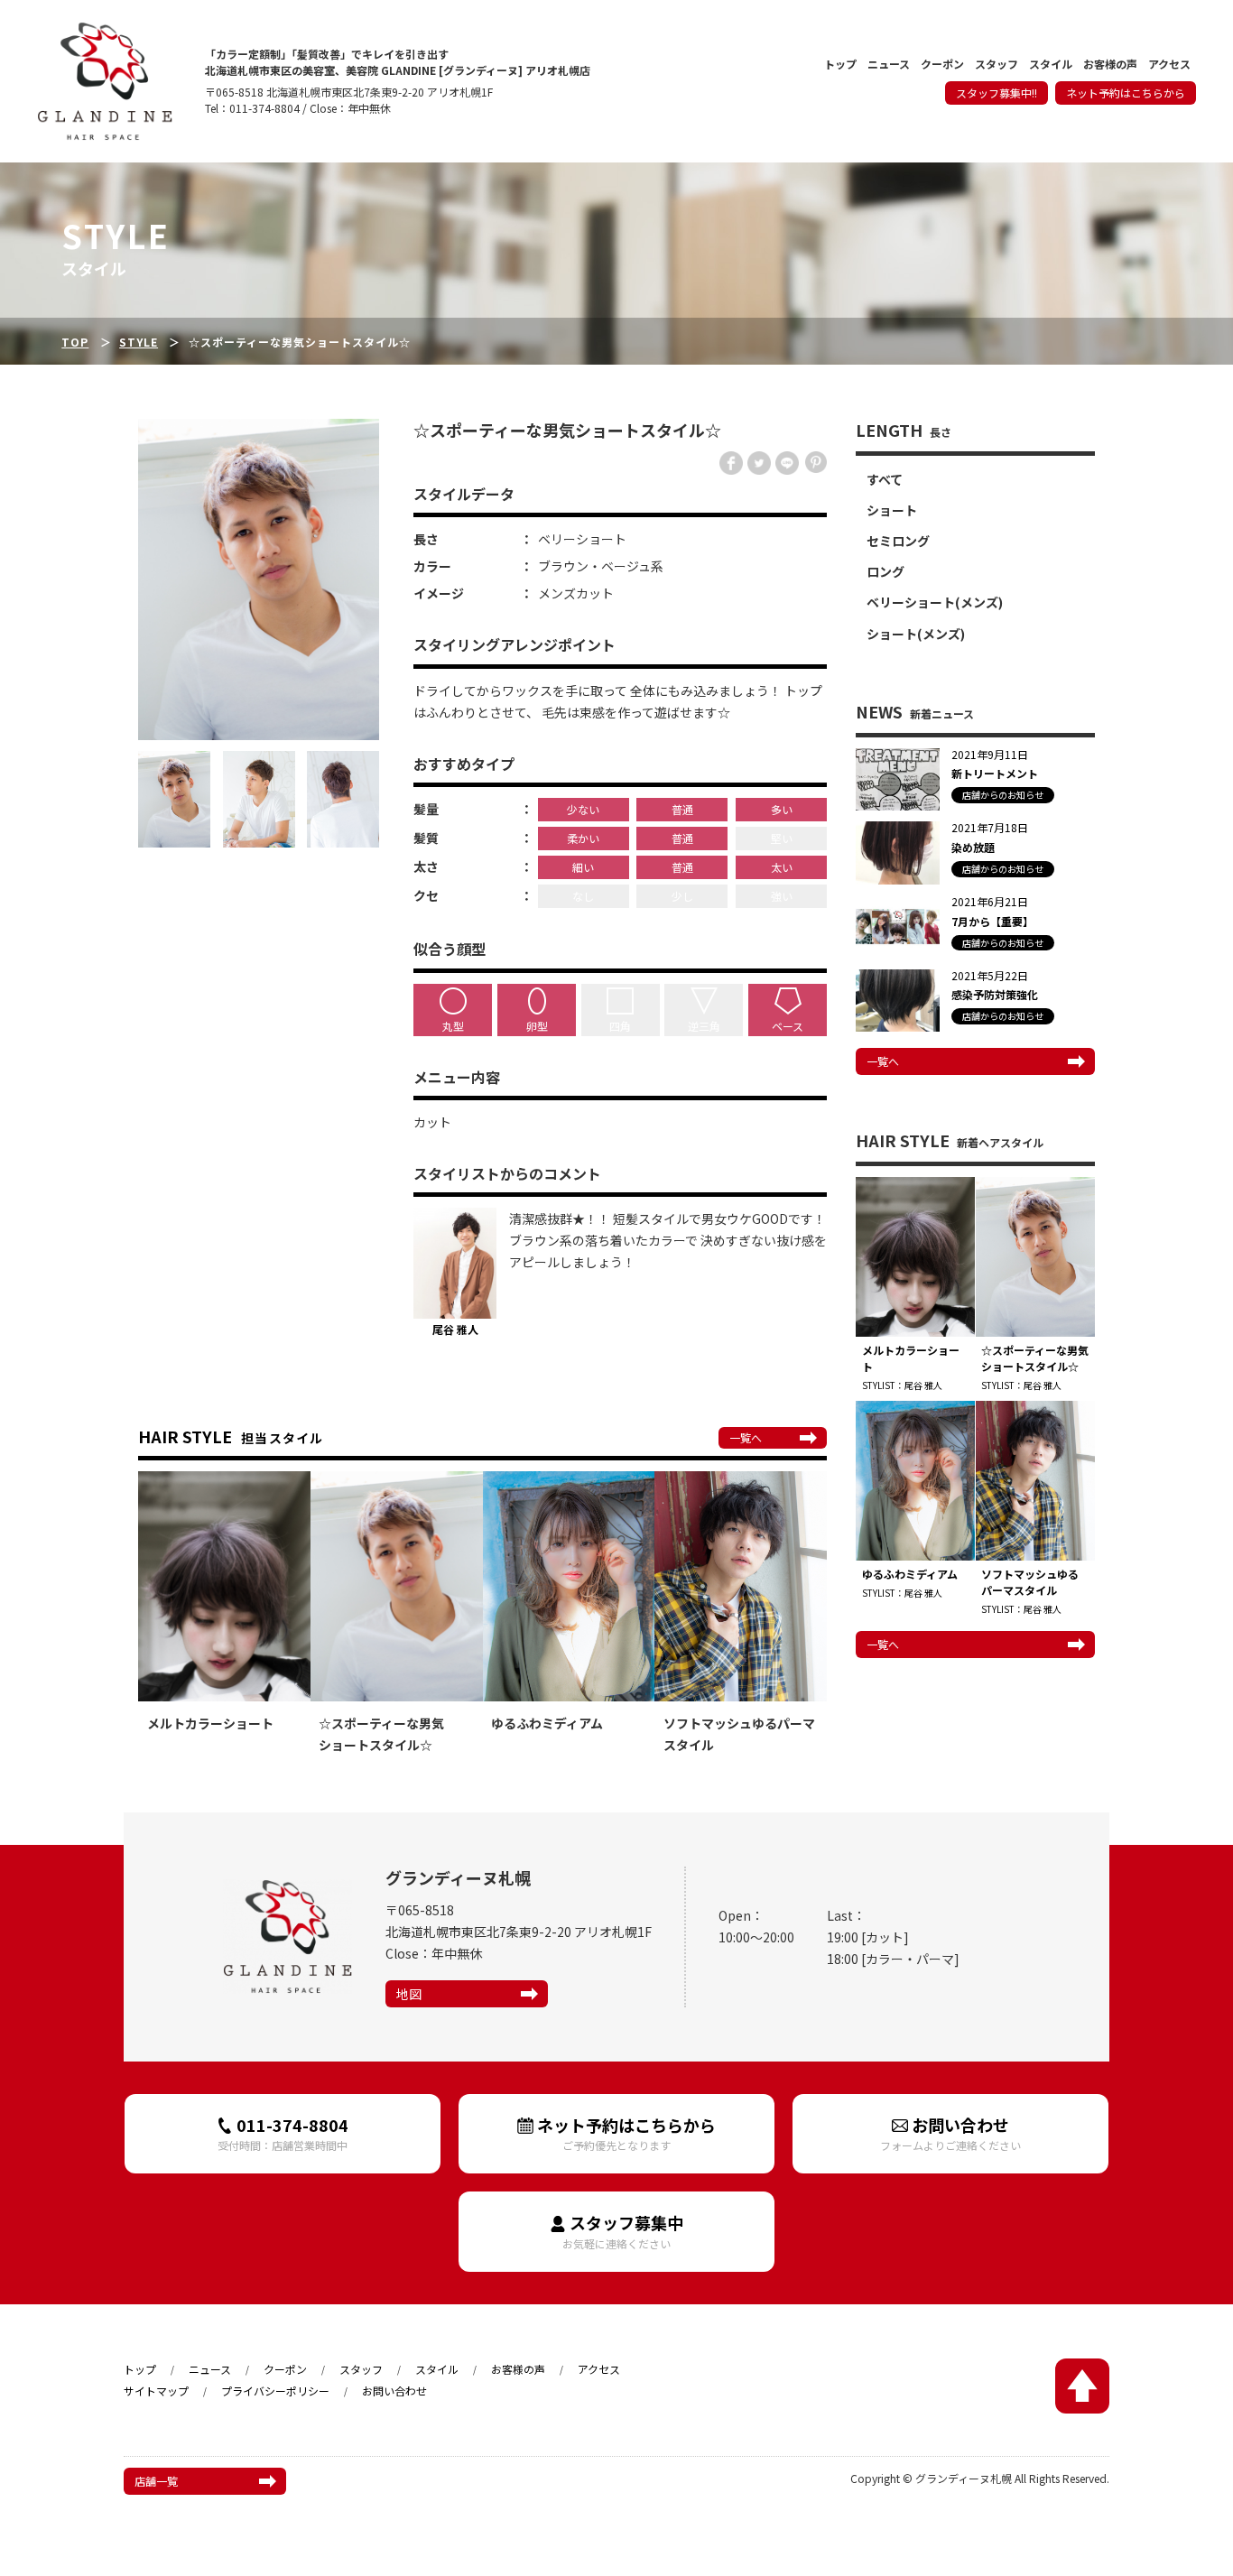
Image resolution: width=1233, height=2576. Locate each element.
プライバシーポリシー (275, 2391)
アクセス (1169, 65)
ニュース (889, 65)
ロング (885, 571)
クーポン (942, 65)
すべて (885, 479)
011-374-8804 (283, 2133)
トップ (840, 65)
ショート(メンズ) (916, 634)
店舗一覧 (156, 2481)
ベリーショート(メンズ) (935, 602)
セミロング (898, 541)
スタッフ (997, 65)
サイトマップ (156, 2391)
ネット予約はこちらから (1126, 93)
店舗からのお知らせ (1003, 795)
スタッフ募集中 (623, 2231)
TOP (75, 342)
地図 (409, 1994)
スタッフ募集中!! (997, 93)
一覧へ (746, 1437)
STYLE (139, 342)
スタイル (1051, 65)
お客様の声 (1110, 65)
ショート (892, 510)
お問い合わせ (950, 2133)
